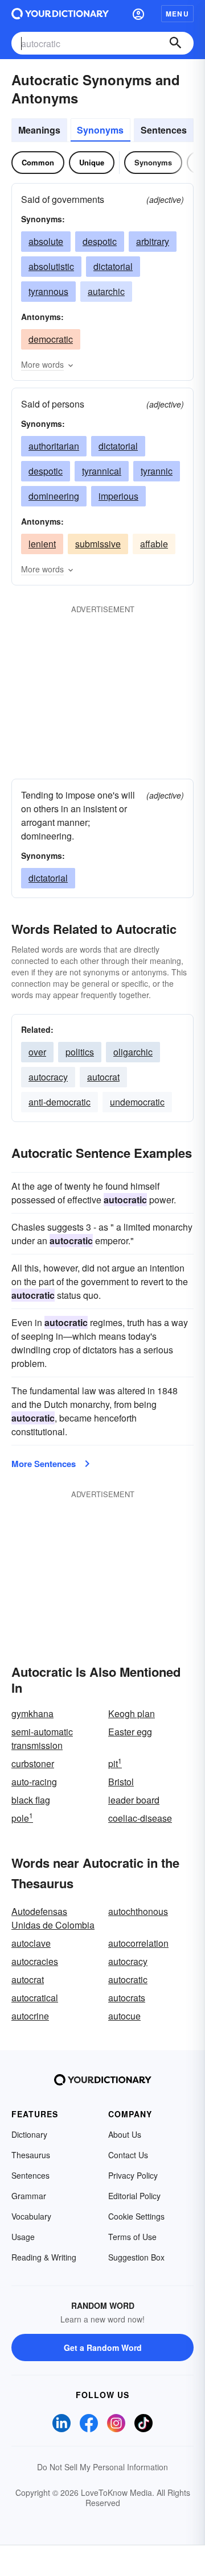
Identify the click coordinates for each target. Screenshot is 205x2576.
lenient (42, 544)
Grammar (29, 2196)
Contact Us (128, 2155)
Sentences (164, 130)
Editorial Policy (134, 2196)
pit (115, 1763)
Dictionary (29, 2134)
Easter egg (130, 1732)
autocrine (30, 2016)
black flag (31, 1800)
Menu (177, 14)
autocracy (48, 1077)
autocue (124, 2016)
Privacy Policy (133, 2175)
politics (80, 1052)
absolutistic (51, 266)
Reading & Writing (44, 2257)
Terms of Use (132, 2237)
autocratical (35, 1998)
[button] (138, 14)
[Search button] (175, 43)
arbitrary (153, 241)
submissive (98, 544)
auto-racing (34, 1782)
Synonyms (100, 130)
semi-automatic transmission (42, 1738)
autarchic (106, 291)
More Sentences (44, 1464)
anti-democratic (60, 1102)
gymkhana (32, 1713)
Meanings (39, 130)
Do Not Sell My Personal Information (102, 2467)
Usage (23, 2237)
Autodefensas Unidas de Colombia (53, 1918)
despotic (100, 241)
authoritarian (54, 446)
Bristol (121, 1782)
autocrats (127, 1998)
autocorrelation (138, 1943)
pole (22, 1818)
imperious (118, 496)
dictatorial (113, 266)
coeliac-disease (140, 1818)
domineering (54, 496)
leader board (134, 1800)
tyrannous (48, 291)
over (37, 1052)
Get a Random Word (103, 2348)
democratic (51, 339)
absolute (46, 241)
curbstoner (33, 1763)
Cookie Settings (136, 2216)
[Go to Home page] (60, 14)
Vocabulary (31, 2216)
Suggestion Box (136, 2257)
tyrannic (157, 471)
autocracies (35, 1961)
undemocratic (137, 1102)
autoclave (31, 1943)
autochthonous (138, 1911)
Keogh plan (132, 1713)
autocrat (103, 1077)
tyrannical (102, 471)
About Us (125, 2134)
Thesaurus (31, 2155)
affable (154, 544)
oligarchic (133, 1052)
